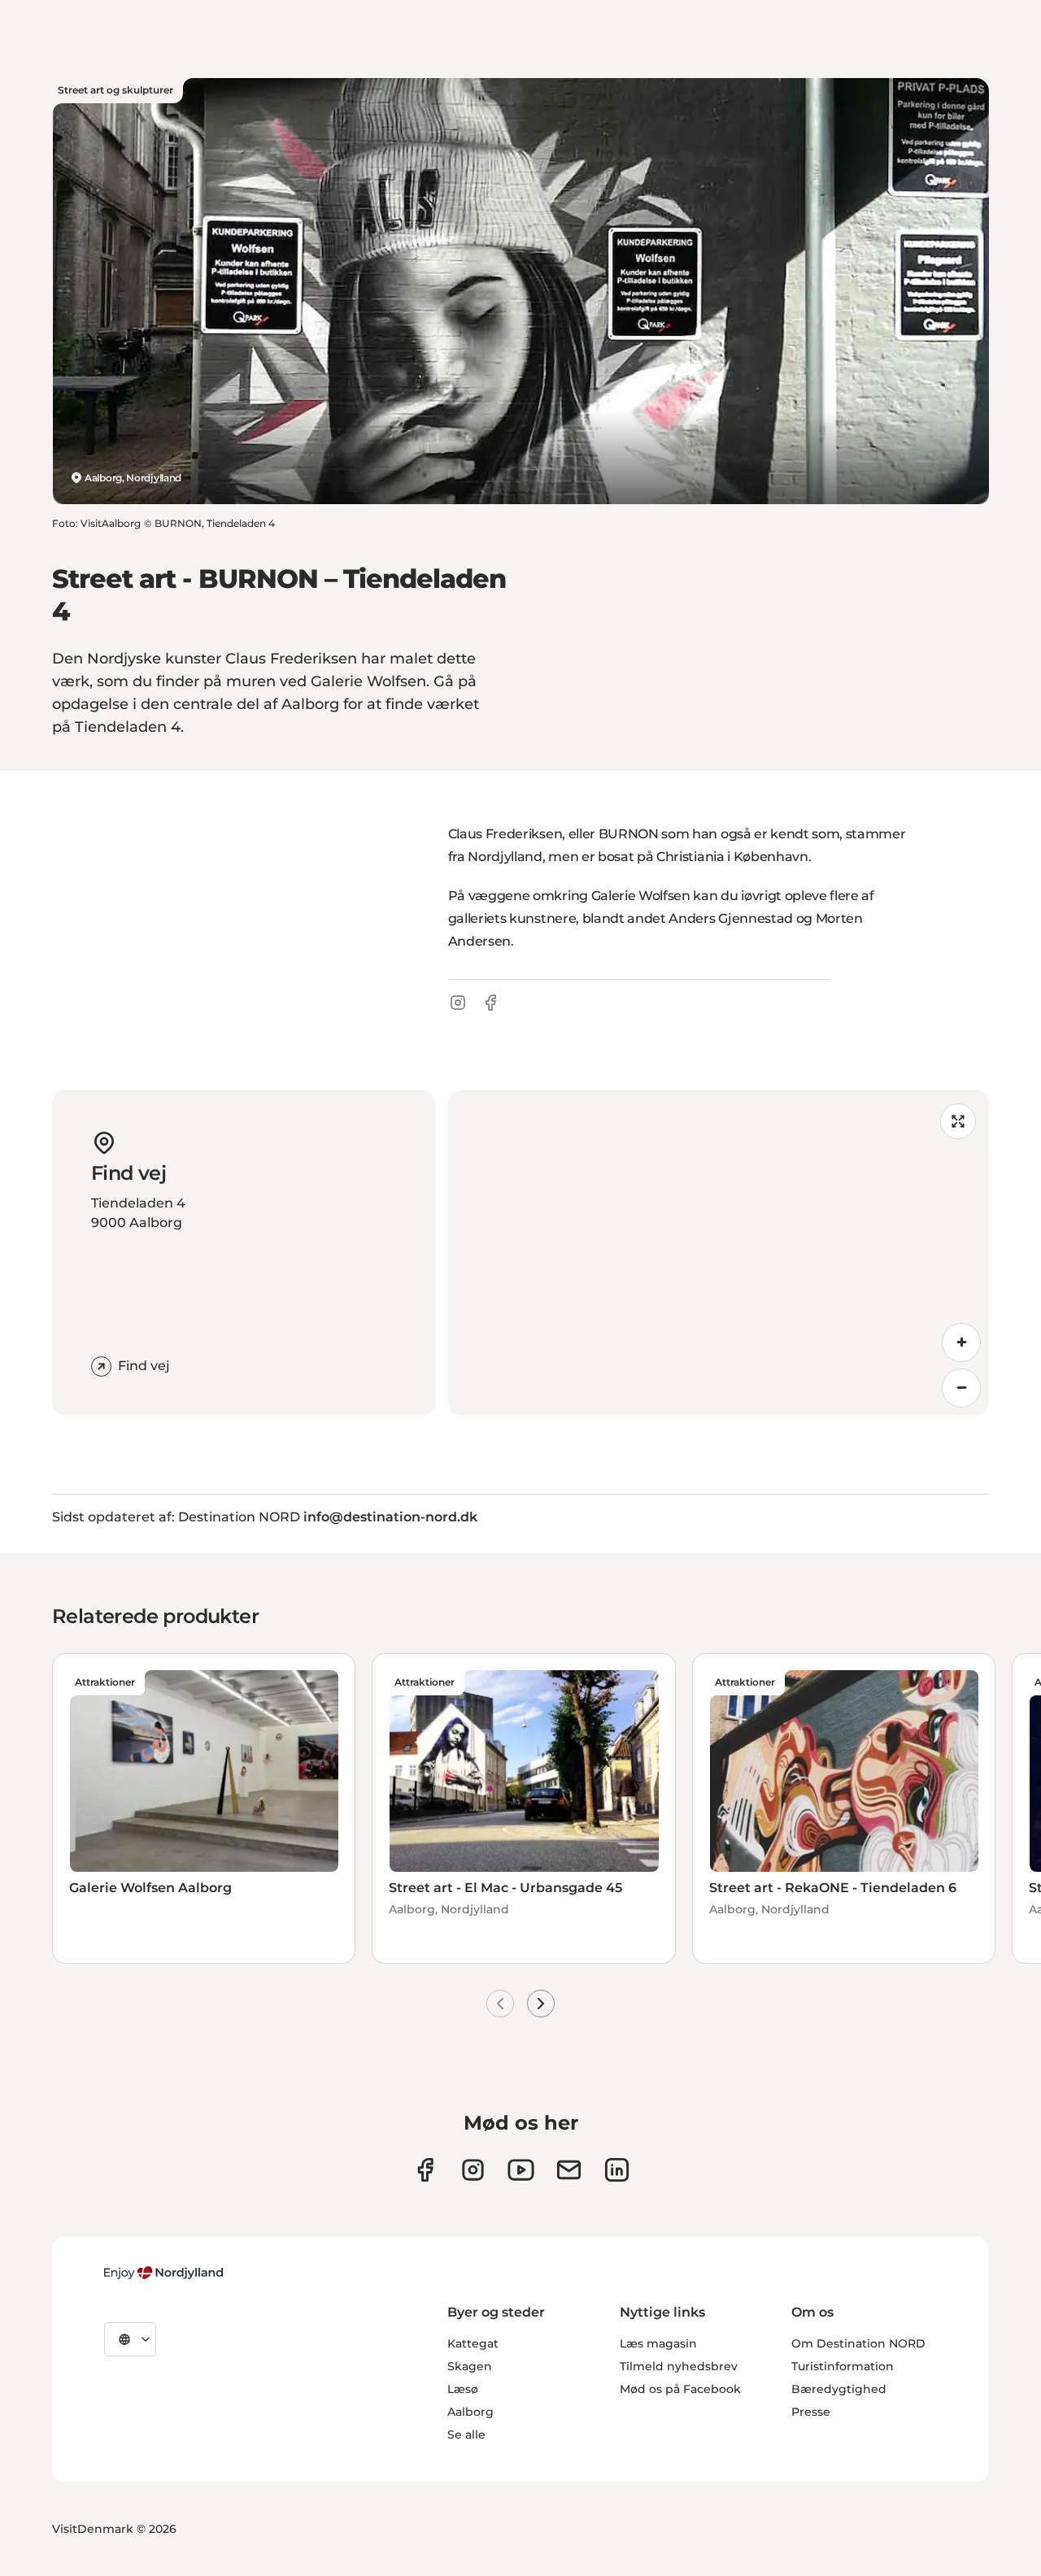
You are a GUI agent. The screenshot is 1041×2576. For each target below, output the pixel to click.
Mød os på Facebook (680, 2389)
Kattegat (473, 2343)
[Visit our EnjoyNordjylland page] (521, 2170)
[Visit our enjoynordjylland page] (425, 2170)
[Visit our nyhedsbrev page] (569, 2170)
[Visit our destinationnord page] (617, 2170)
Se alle (466, 2435)
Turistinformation (843, 2366)
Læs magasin (658, 2343)
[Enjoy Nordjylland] (163, 2273)
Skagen (470, 2366)
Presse (811, 2412)
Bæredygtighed (839, 2389)
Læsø (463, 2389)
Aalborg (470, 2412)
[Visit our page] (473, 2170)
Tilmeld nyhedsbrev (679, 2366)
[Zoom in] (961, 1342)
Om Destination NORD (858, 2343)
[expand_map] (958, 1121)
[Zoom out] (961, 1388)
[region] (719, 1253)
